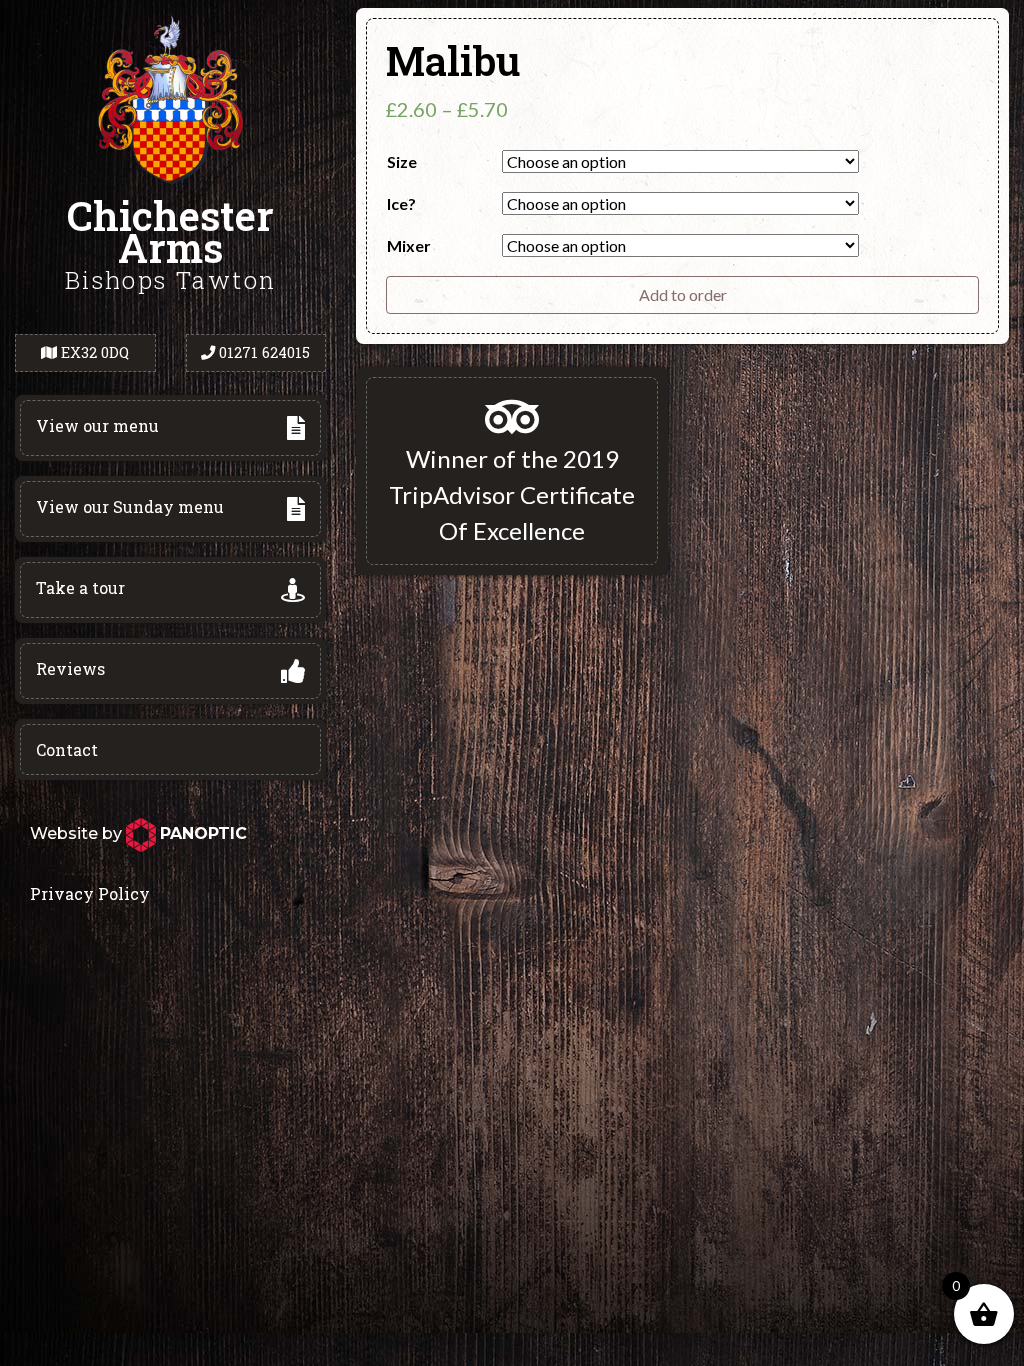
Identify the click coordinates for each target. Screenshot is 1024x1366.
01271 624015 (264, 352)
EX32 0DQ (95, 352)
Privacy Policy (90, 893)
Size (402, 161)
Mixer (409, 245)
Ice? (401, 203)
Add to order (683, 294)
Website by (138, 833)
